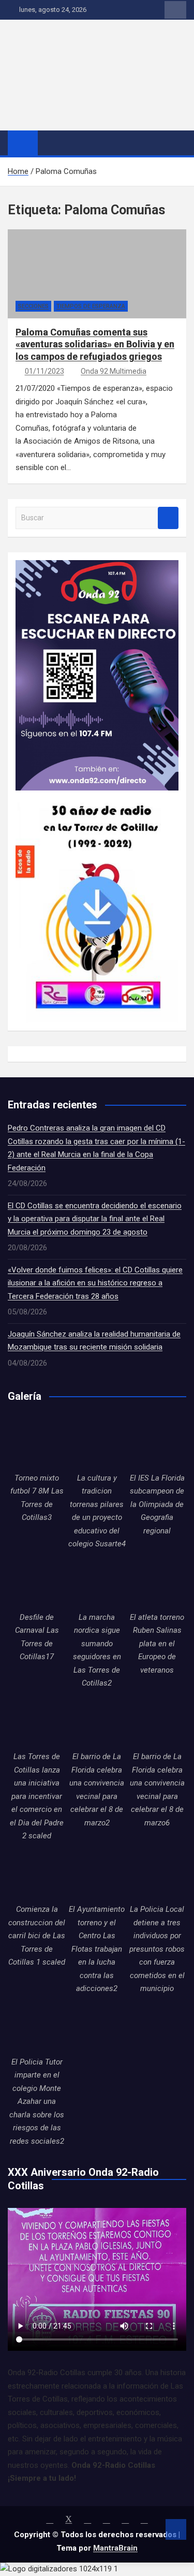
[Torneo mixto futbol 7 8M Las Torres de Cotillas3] (37, 1442)
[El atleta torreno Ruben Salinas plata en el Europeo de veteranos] (157, 1582)
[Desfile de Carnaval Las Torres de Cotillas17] (37, 1582)
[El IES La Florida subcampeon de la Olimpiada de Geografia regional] (157, 1442)
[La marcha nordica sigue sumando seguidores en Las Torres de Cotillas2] (97, 1582)
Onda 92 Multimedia (114, 371)
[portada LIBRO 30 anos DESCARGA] (97, 797)
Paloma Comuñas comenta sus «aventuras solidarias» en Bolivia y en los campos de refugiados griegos (95, 344)
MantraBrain (115, 2548)
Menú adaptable (175, 10)
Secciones (33, 306)
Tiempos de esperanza (91, 306)
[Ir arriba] (176, 2529)
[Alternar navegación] (51, 142)
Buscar (168, 518)
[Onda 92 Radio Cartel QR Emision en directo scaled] (97, 566)
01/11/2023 (44, 371)
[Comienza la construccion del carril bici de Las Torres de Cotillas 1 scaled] (37, 1874)
